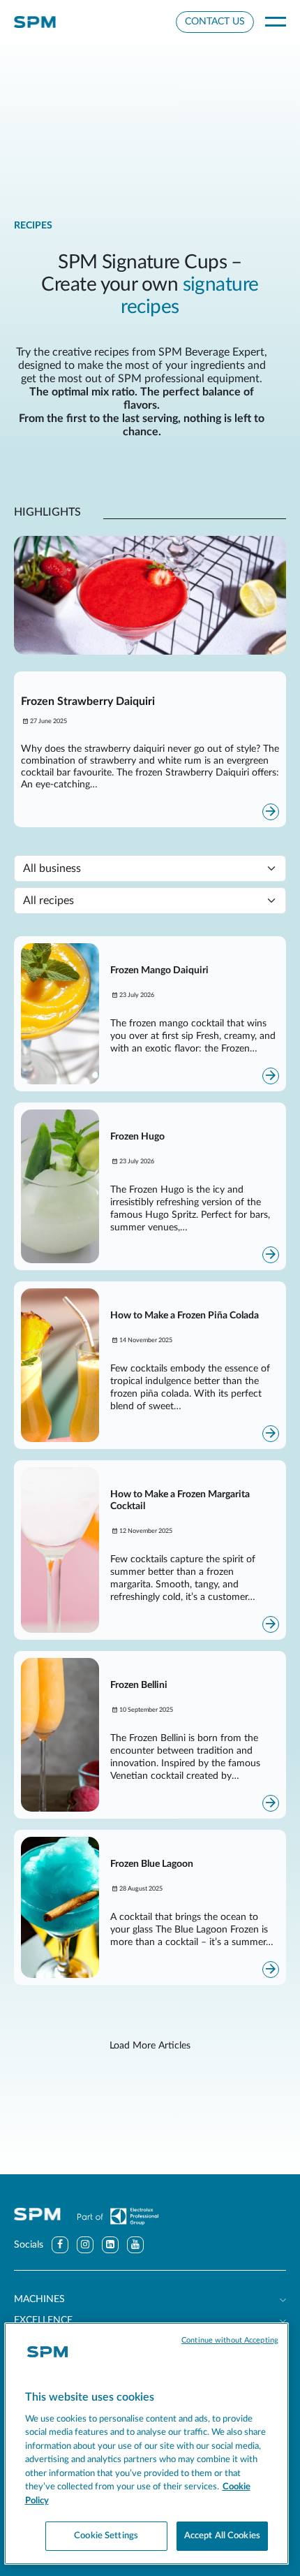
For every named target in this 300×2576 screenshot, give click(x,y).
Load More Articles (150, 2046)
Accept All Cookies (222, 2536)
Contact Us (215, 22)
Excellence (43, 2320)
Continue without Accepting (230, 2340)
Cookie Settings (106, 2536)
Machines (39, 2299)
